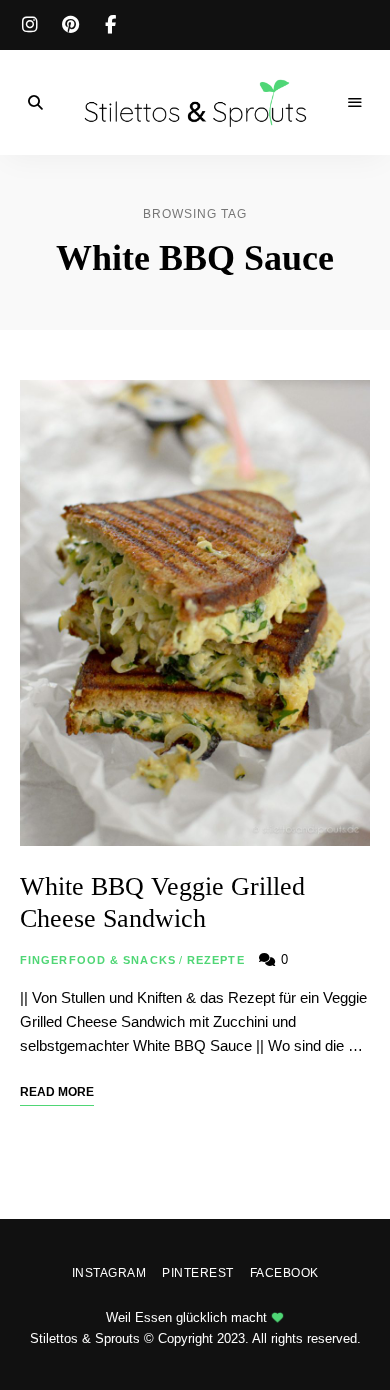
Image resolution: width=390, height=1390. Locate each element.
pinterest (70, 25)
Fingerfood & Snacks (98, 960)
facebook (110, 25)
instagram (30, 25)
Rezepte (216, 960)
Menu (355, 103)
